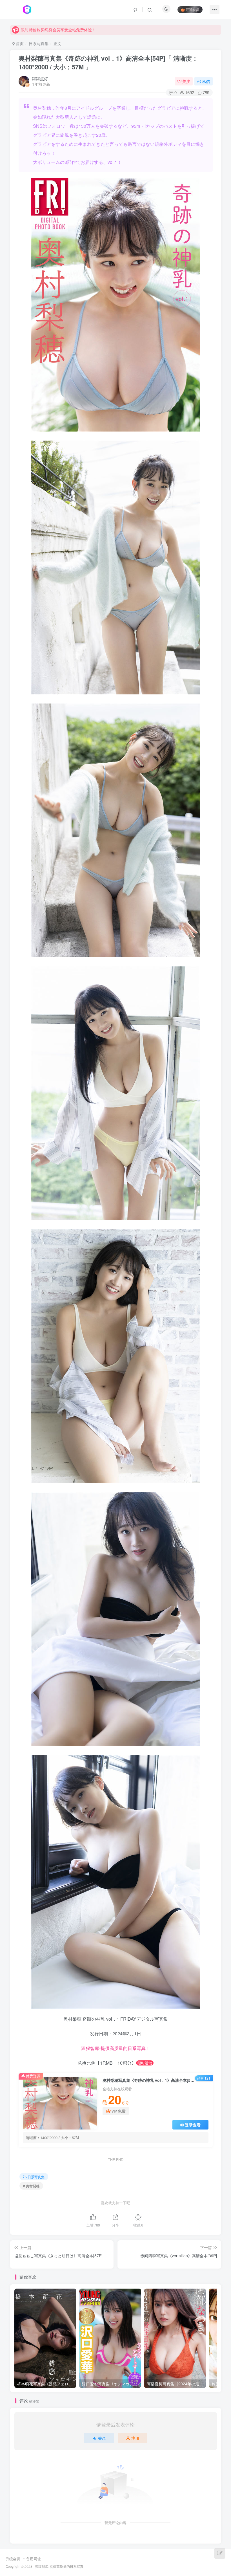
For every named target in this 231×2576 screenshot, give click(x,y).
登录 (102, 2438)
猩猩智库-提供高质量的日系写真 (59, 2566)
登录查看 (193, 2125)
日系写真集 (39, 43)
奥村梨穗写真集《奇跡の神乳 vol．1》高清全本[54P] (108, 62)
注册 (135, 2438)
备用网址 (34, 2559)
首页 (19, 43)
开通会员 (192, 9)
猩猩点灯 (40, 78)
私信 (206, 81)
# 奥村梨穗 (31, 2186)
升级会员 (13, 2559)
